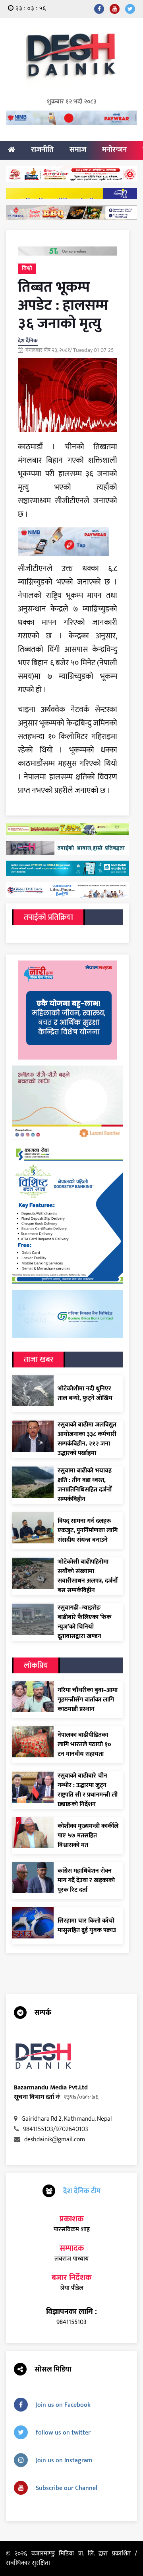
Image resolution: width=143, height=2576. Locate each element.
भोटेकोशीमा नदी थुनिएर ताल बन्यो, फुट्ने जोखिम (85, 1394)
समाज (78, 150)
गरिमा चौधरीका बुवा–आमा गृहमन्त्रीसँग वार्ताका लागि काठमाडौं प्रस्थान (88, 1700)
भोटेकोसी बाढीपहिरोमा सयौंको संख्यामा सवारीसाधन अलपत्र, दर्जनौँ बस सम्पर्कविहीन (88, 1576)
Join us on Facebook (63, 2405)
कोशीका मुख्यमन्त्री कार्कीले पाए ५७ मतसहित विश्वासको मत (88, 1836)
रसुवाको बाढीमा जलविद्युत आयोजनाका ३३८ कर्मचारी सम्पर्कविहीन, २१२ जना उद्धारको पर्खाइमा (87, 1439)
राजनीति (42, 150)
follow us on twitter (63, 2433)
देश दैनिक (28, 341)
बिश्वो (27, 268)
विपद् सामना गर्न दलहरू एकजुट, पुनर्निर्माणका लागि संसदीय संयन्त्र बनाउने (88, 1531)
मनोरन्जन (114, 150)
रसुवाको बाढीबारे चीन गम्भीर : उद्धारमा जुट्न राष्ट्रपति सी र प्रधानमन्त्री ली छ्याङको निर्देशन (88, 1790)
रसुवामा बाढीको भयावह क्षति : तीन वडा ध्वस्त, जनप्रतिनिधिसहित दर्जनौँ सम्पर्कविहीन (85, 1485)
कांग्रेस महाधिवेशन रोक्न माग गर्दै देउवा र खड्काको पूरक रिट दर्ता (86, 1881)
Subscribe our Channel (67, 2488)
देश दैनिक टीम (82, 2191)
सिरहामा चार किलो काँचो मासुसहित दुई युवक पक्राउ (87, 1926)
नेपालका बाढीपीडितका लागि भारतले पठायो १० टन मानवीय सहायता (84, 1745)
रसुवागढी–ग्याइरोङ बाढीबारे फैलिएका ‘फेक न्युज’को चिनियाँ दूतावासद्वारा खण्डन (84, 1622)
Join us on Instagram (64, 2460)
